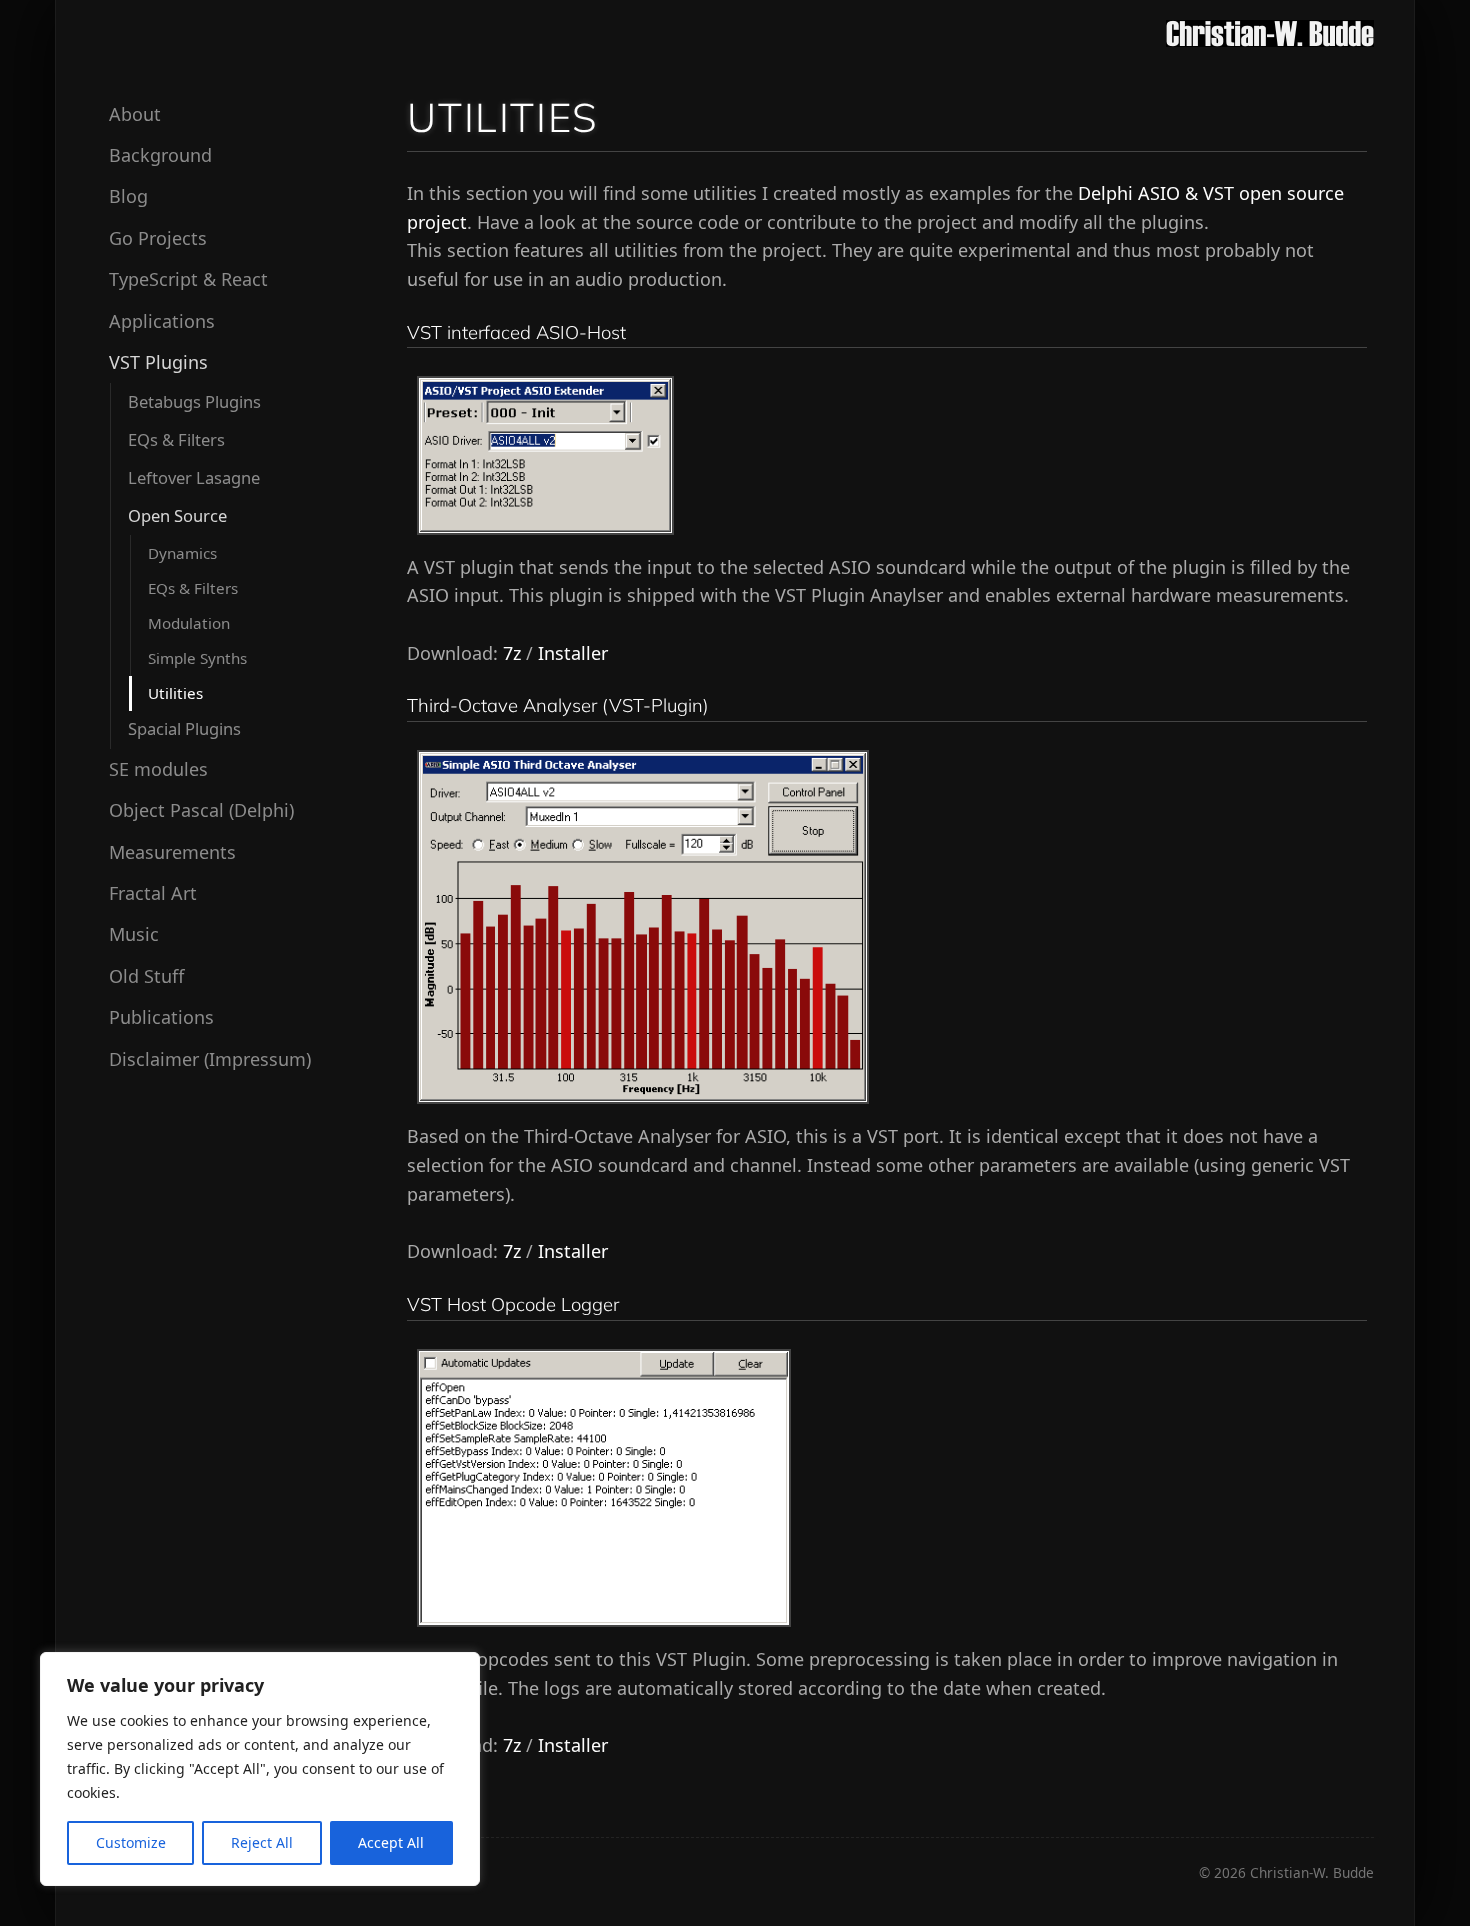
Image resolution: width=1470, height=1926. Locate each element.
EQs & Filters (176, 438)
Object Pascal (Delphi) (201, 810)
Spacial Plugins (184, 728)
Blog (128, 196)
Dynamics (182, 552)
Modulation (189, 622)
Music (134, 934)
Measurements (172, 851)
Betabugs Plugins (194, 400)
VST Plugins (158, 362)
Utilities (175, 692)
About (135, 113)
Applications (162, 320)
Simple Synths (197, 657)
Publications (161, 1017)
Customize (131, 1842)
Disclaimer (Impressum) (210, 1058)
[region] (260, 1769)
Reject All (262, 1842)
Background (160, 155)
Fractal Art (153, 893)
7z (512, 653)
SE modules (158, 768)
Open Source (177, 515)
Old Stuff (146, 975)
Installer (573, 653)
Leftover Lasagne (194, 477)
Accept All (391, 1842)
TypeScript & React (188, 279)
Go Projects (158, 237)
